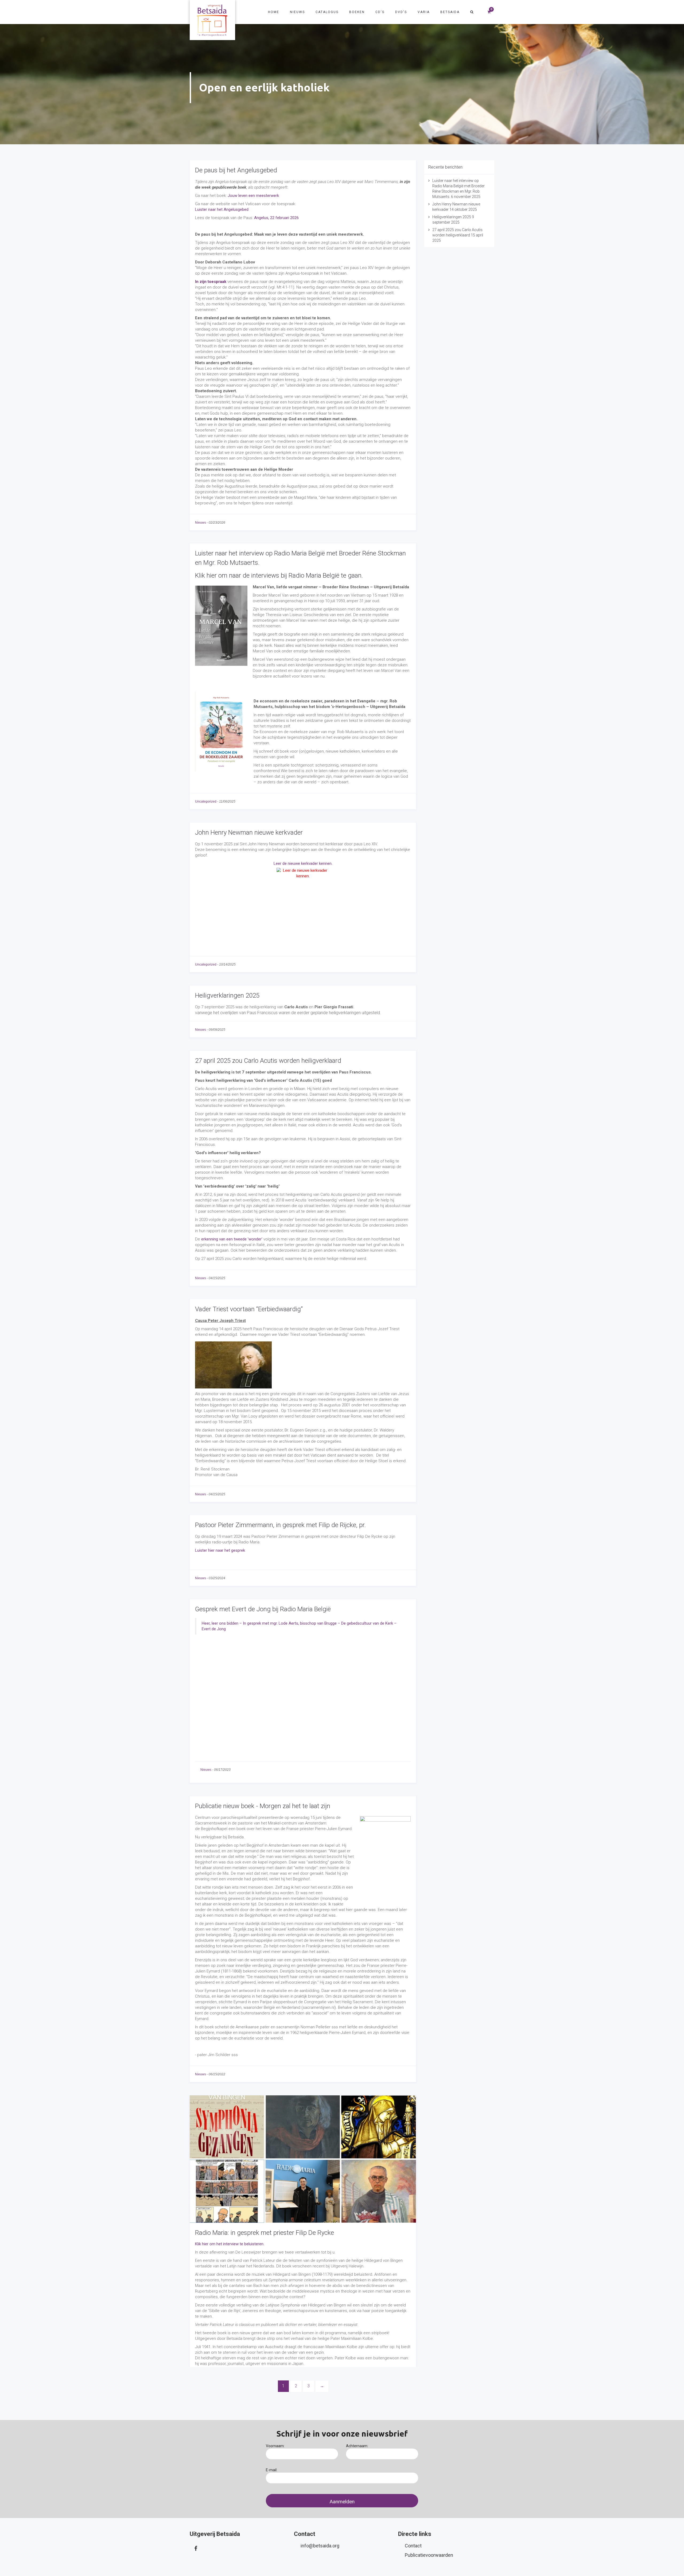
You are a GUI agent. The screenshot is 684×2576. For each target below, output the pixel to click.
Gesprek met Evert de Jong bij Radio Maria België (263, 1609)
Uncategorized (206, 801)
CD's (380, 12)
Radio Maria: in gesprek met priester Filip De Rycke (265, 2233)
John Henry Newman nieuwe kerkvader (249, 832)
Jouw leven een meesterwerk (253, 196)
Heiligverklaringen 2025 (227, 995)
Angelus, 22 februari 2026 (276, 218)
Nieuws (297, 12)
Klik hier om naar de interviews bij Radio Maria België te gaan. (279, 575)
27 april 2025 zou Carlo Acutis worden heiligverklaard (268, 1061)
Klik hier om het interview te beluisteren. (230, 2244)
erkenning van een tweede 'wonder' (232, 1239)
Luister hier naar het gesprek (220, 1550)
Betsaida (450, 12)
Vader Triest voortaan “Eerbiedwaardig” (249, 1309)
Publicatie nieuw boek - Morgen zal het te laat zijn (263, 1806)
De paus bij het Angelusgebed (236, 170)
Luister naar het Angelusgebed (222, 209)
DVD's (401, 12)
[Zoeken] (472, 12)
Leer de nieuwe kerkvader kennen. (303, 863)
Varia (424, 12)
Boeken (357, 12)
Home (274, 12)
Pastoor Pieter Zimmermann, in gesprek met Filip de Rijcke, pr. (280, 1525)
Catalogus (327, 12)
